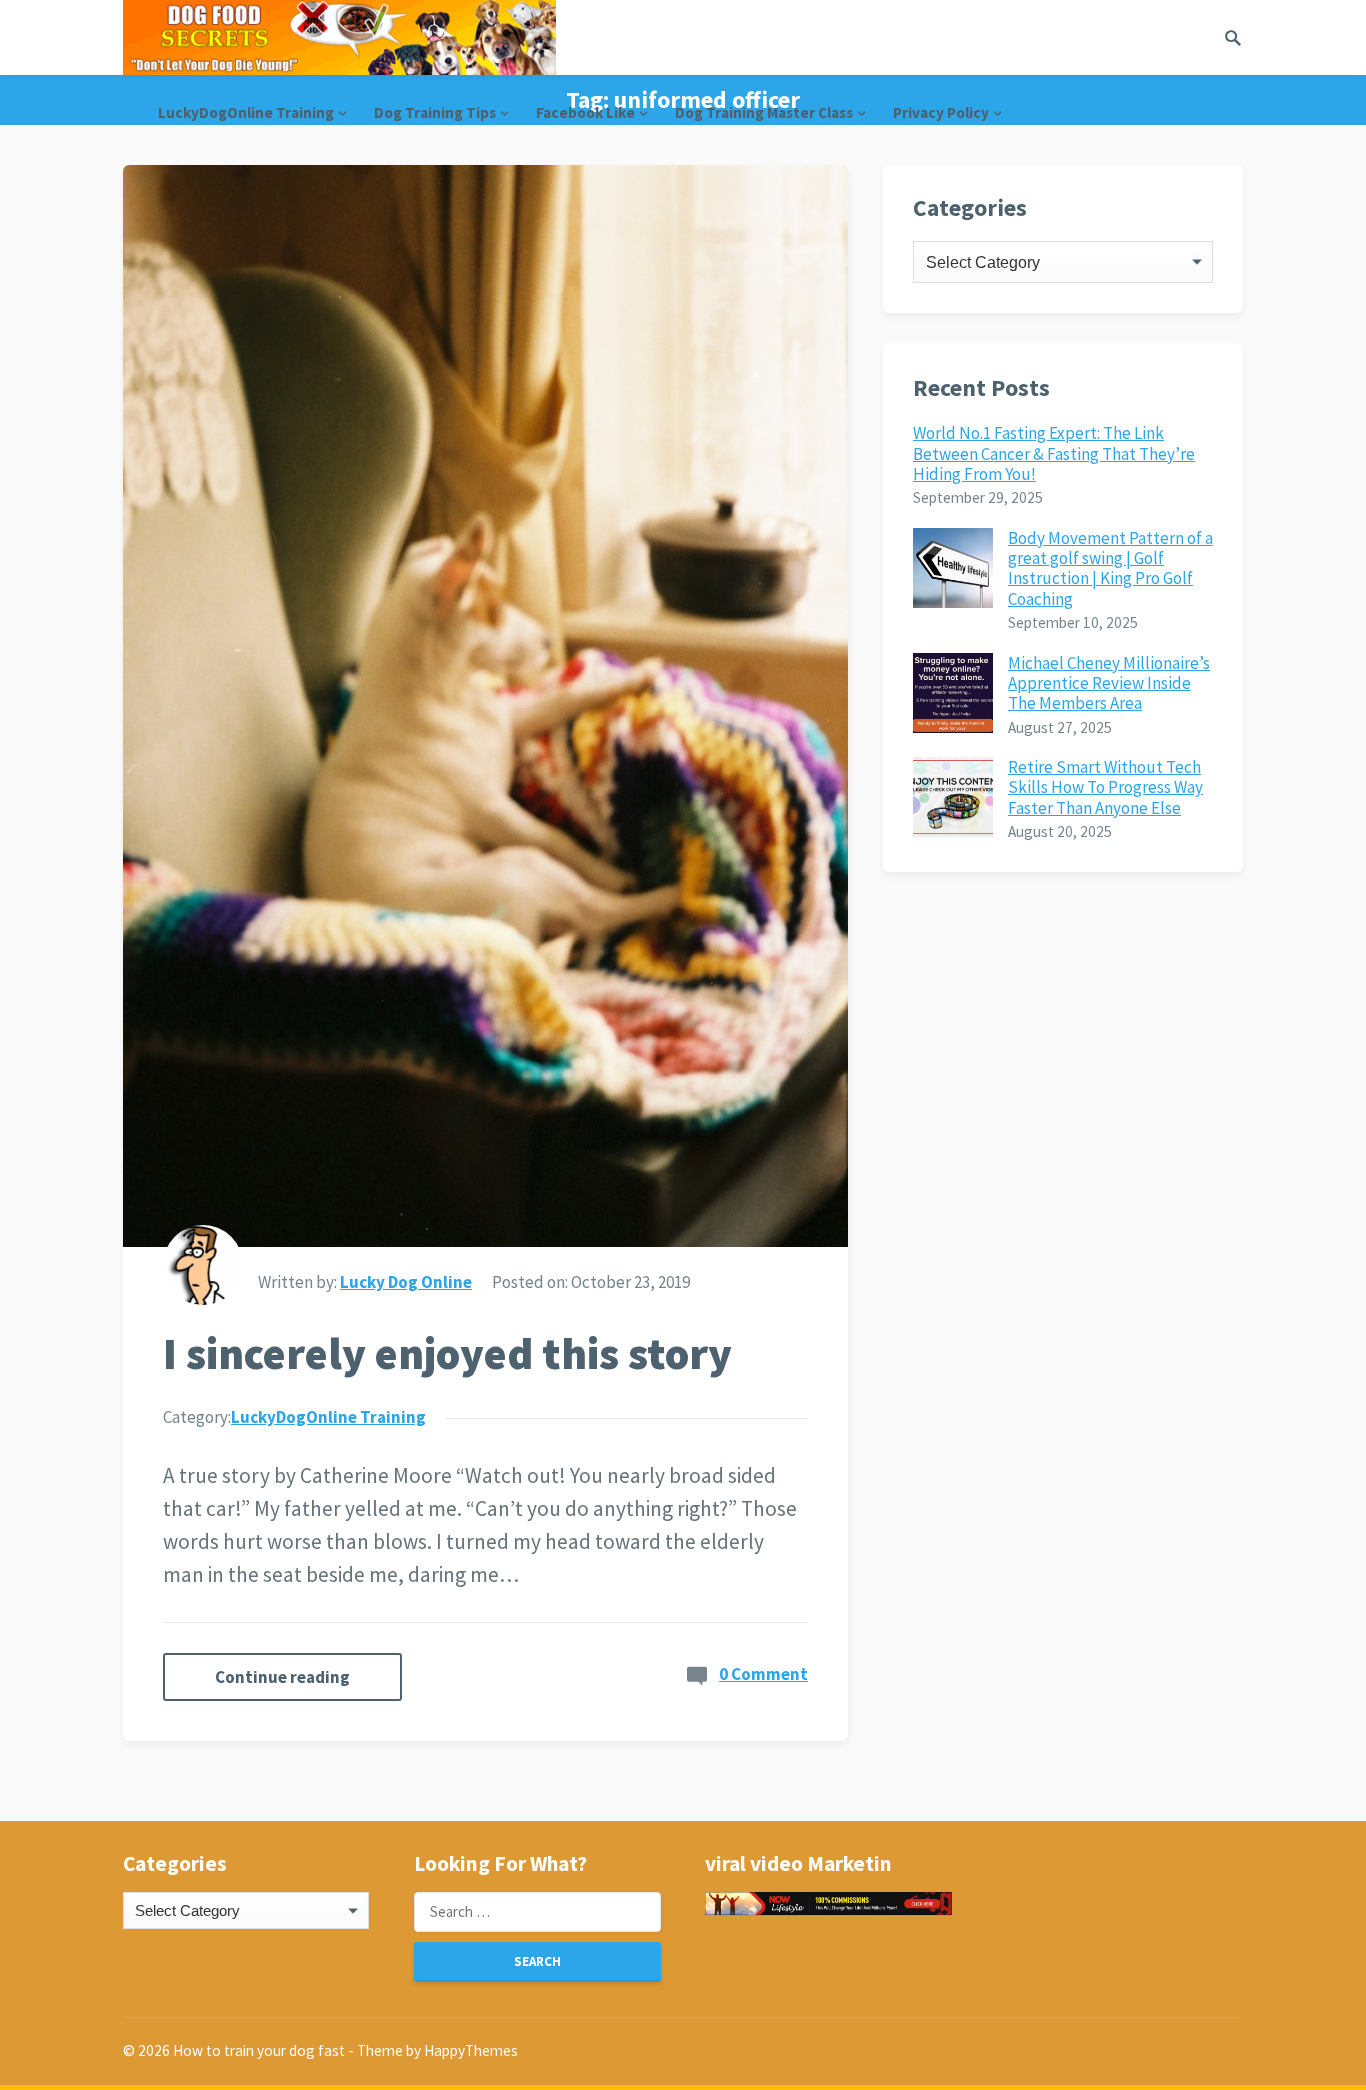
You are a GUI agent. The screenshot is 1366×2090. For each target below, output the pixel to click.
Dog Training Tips (435, 112)
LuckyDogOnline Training (246, 112)
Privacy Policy (941, 112)
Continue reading (282, 1677)
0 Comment (763, 1674)
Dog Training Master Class (764, 112)
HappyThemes (471, 2050)
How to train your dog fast (259, 2050)
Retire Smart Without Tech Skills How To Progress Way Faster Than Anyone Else (1105, 787)
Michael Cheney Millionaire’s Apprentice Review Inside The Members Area (1109, 683)
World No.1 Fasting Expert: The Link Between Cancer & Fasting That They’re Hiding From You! (1054, 453)
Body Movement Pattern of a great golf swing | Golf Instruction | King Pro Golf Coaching (1110, 568)
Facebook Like (585, 112)
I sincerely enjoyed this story (447, 1353)
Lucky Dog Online (406, 1282)
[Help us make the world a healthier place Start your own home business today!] (828, 1903)
